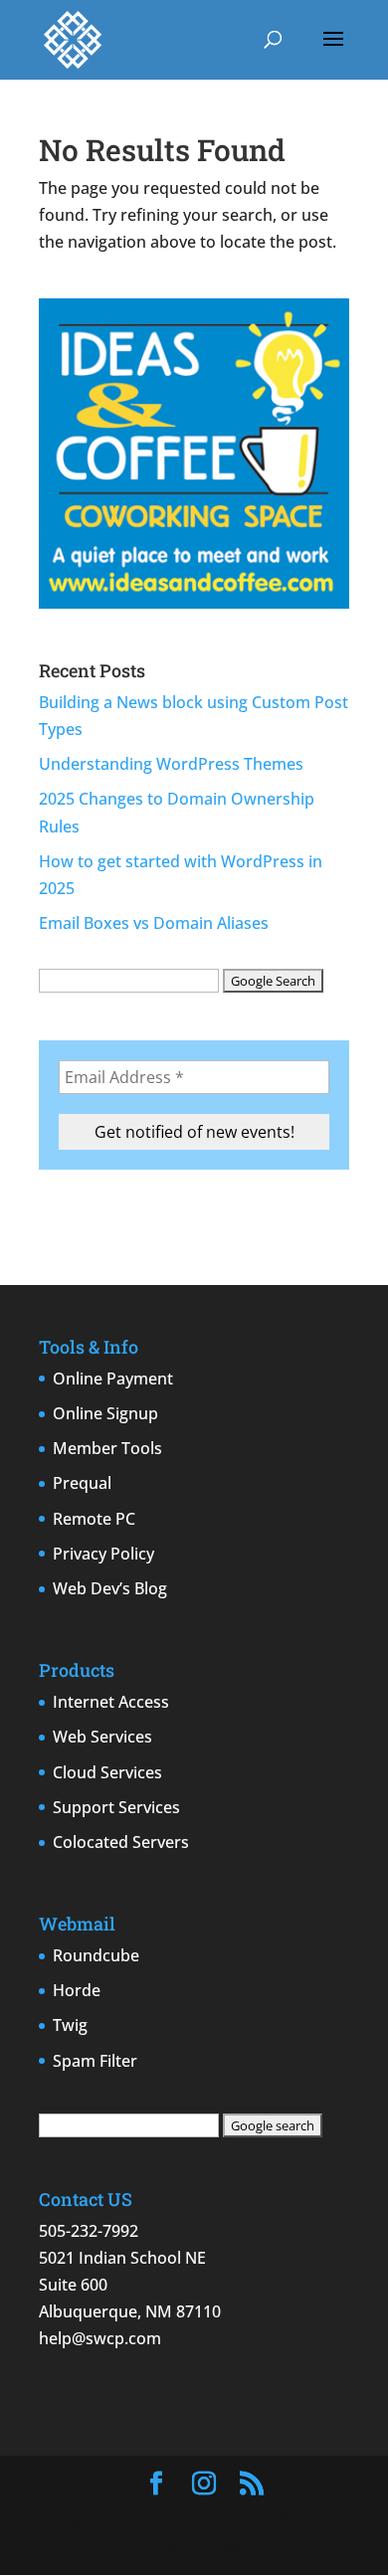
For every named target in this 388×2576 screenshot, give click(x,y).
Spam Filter (95, 2061)
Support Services (116, 1807)
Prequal (82, 1483)
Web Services (102, 1737)
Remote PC (94, 1519)
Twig (70, 2025)
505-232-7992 (89, 2231)
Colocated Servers (121, 1842)
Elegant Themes (200, 2519)
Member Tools (107, 1448)
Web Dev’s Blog (110, 1588)
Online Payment (113, 1379)
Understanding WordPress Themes (171, 764)
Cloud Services (107, 1772)
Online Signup (105, 1413)
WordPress (205, 2546)
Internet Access (111, 1702)
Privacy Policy (103, 1554)
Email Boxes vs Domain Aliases (154, 923)
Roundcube (96, 1955)
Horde (77, 1990)
